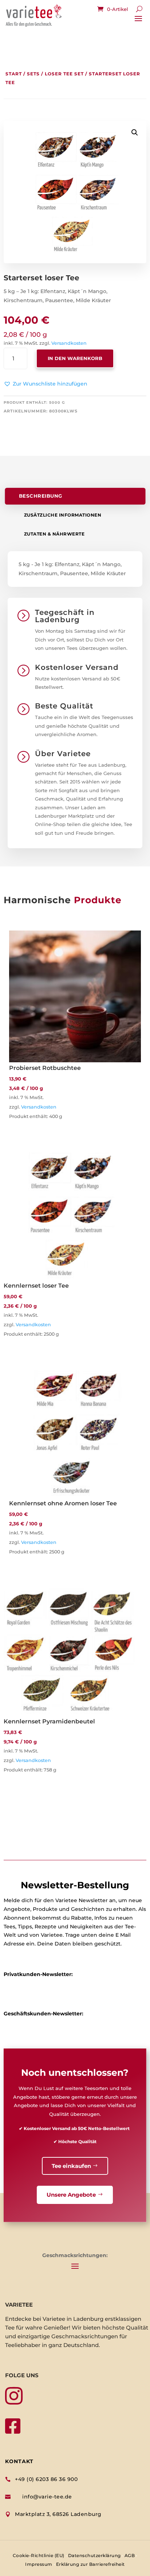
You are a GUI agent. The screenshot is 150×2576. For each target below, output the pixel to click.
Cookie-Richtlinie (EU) (39, 2555)
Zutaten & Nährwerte (54, 534)
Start (14, 74)
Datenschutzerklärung (94, 2555)
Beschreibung (41, 496)
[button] (46, 384)
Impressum (39, 2564)
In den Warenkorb (75, 358)
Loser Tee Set (64, 74)
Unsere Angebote (71, 2195)
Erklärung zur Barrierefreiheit (90, 2564)
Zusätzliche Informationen (63, 515)
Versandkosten (69, 343)
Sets (33, 74)
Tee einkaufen (71, 2166)
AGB (130, 2555)
